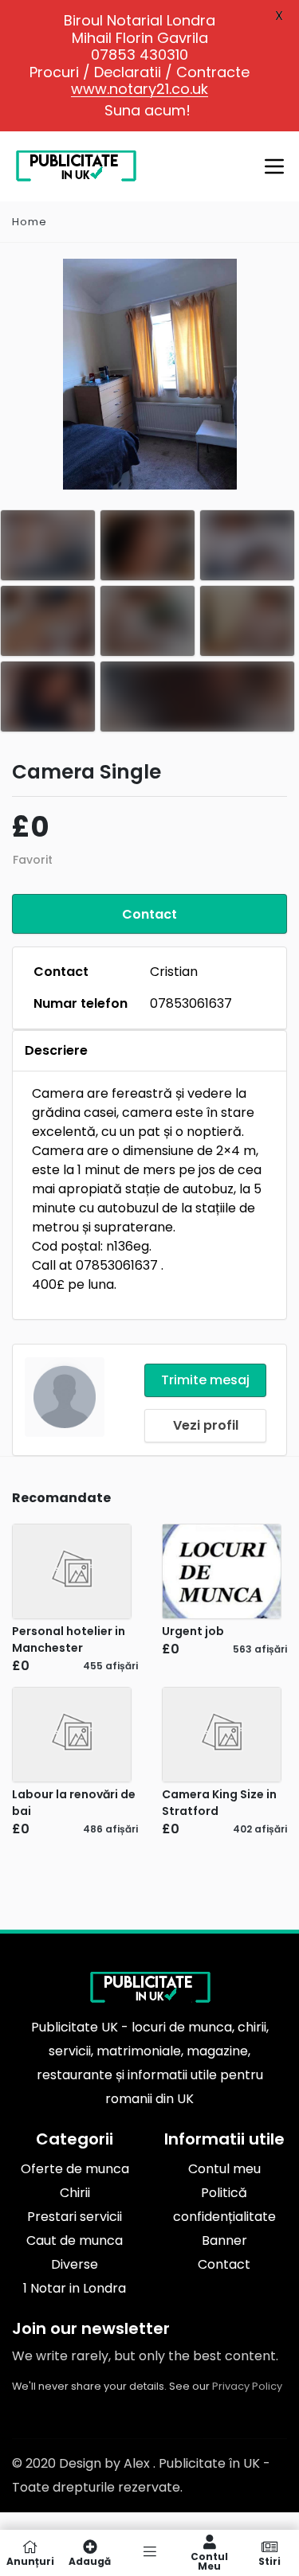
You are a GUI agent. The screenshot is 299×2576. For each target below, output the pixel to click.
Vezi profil (206, 1425)
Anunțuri (30, 2560)
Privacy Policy (247, 2386)
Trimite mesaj (205, 1380)
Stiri (269, 2560)
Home (30, 222)
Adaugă (90, 2560)
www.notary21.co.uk (140, 89)
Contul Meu (209, 2560)
